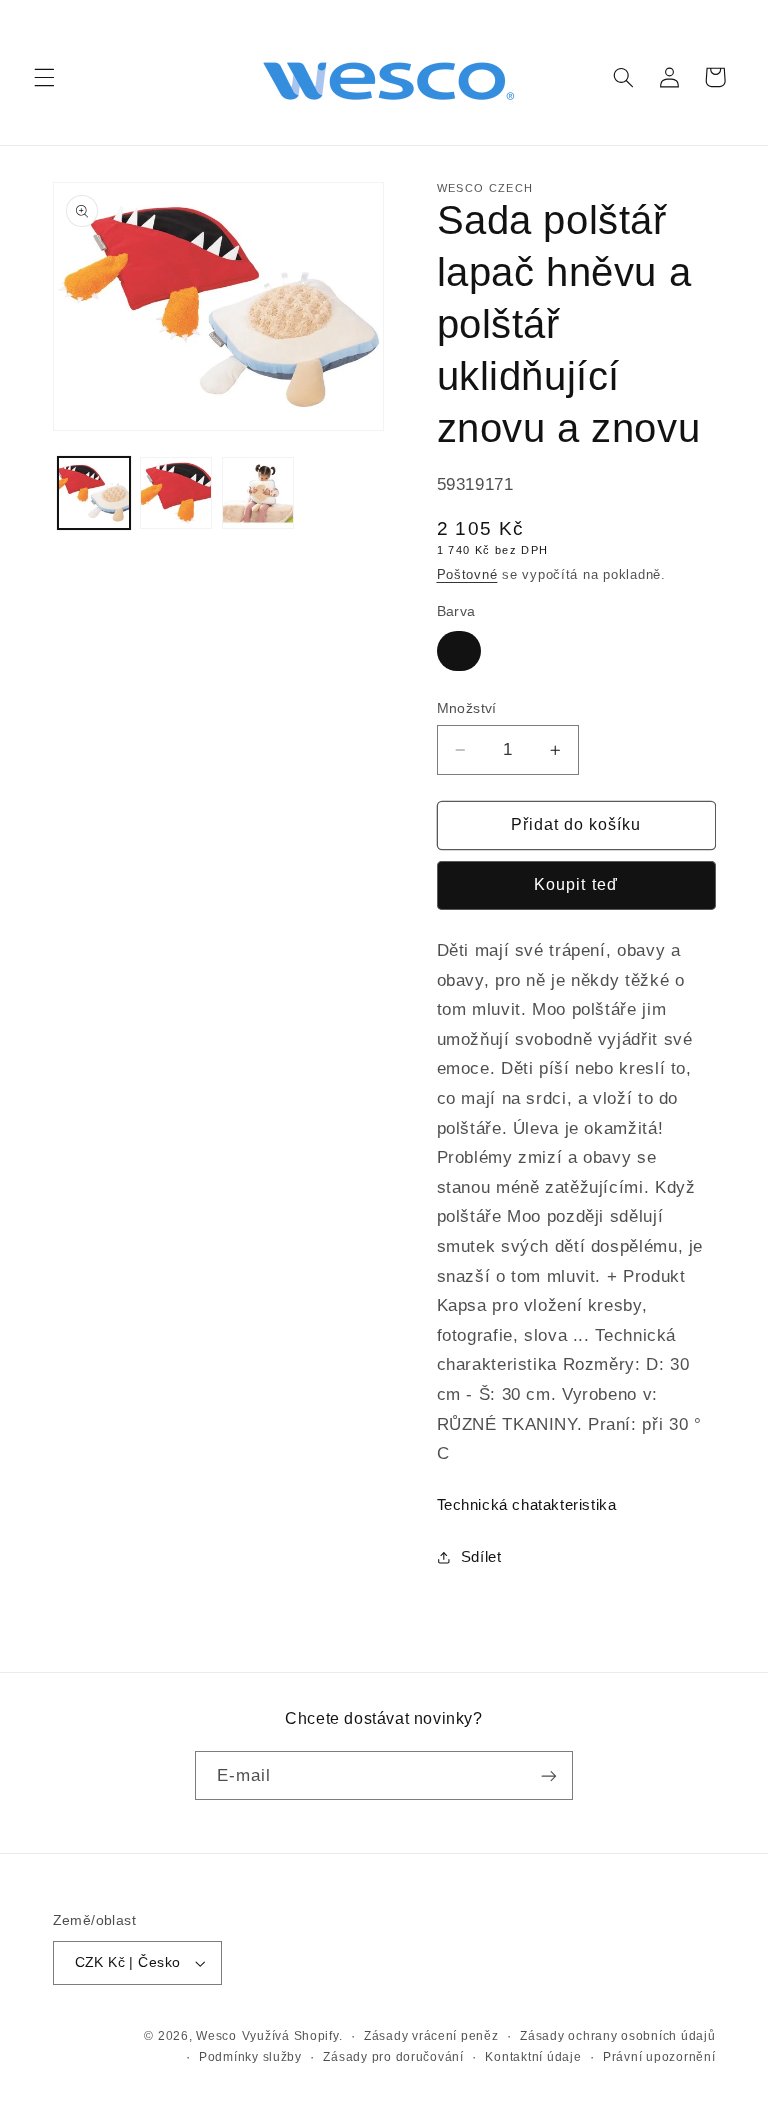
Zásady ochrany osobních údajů (617, 2036)
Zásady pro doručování (393, 2057)
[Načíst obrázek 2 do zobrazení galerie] (176, 493)
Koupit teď (576, 884)
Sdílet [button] (481, 1557)
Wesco (216, 2036)
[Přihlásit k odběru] (549, 1775)
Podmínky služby (250, 2057)
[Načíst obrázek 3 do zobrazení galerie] (258, 493)
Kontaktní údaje (533, 2057)
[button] (44, 77)
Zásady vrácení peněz (431, 2036)
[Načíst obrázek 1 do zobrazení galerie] (94, 493)
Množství (467, 708)
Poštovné (467, 575)
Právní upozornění (659, 2057)
